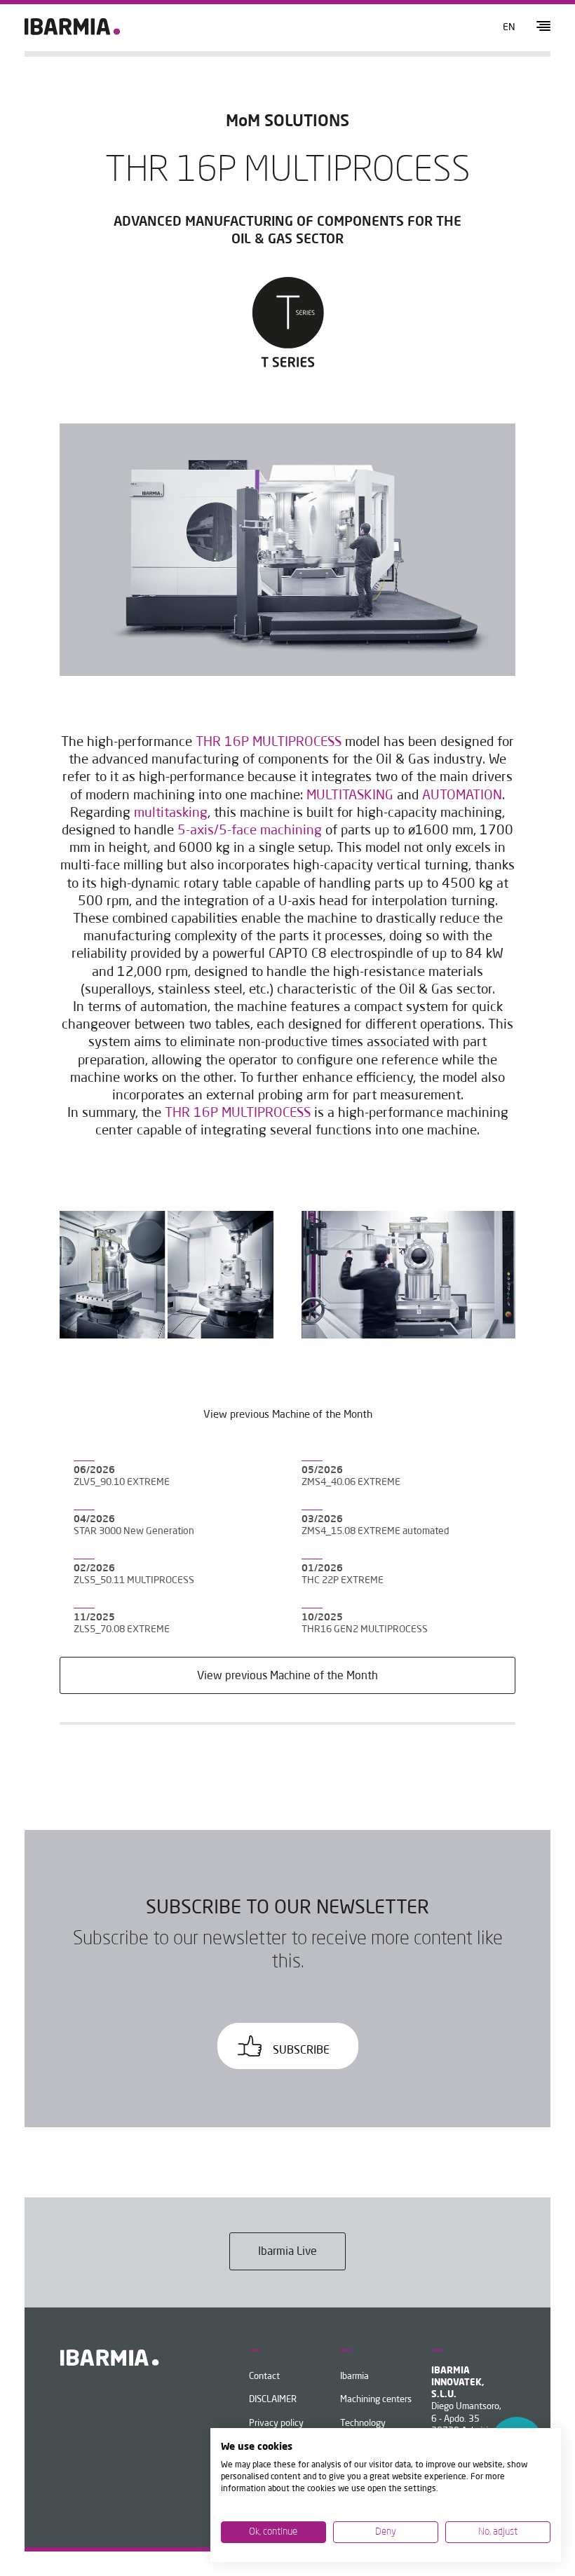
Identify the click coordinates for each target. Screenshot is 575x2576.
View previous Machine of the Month (287, 1676)
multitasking (171, 813)
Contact (264, 2377)
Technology (363, 2424)
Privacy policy (276, 2424)
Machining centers (376, 2400)
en (509, 27)
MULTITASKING (350, 796)
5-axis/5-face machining (250, 831)
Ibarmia (354, 2377)
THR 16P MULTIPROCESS (269, 743)
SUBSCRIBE (300, 2051)
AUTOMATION (462, 796)
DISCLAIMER (273, 2400)
